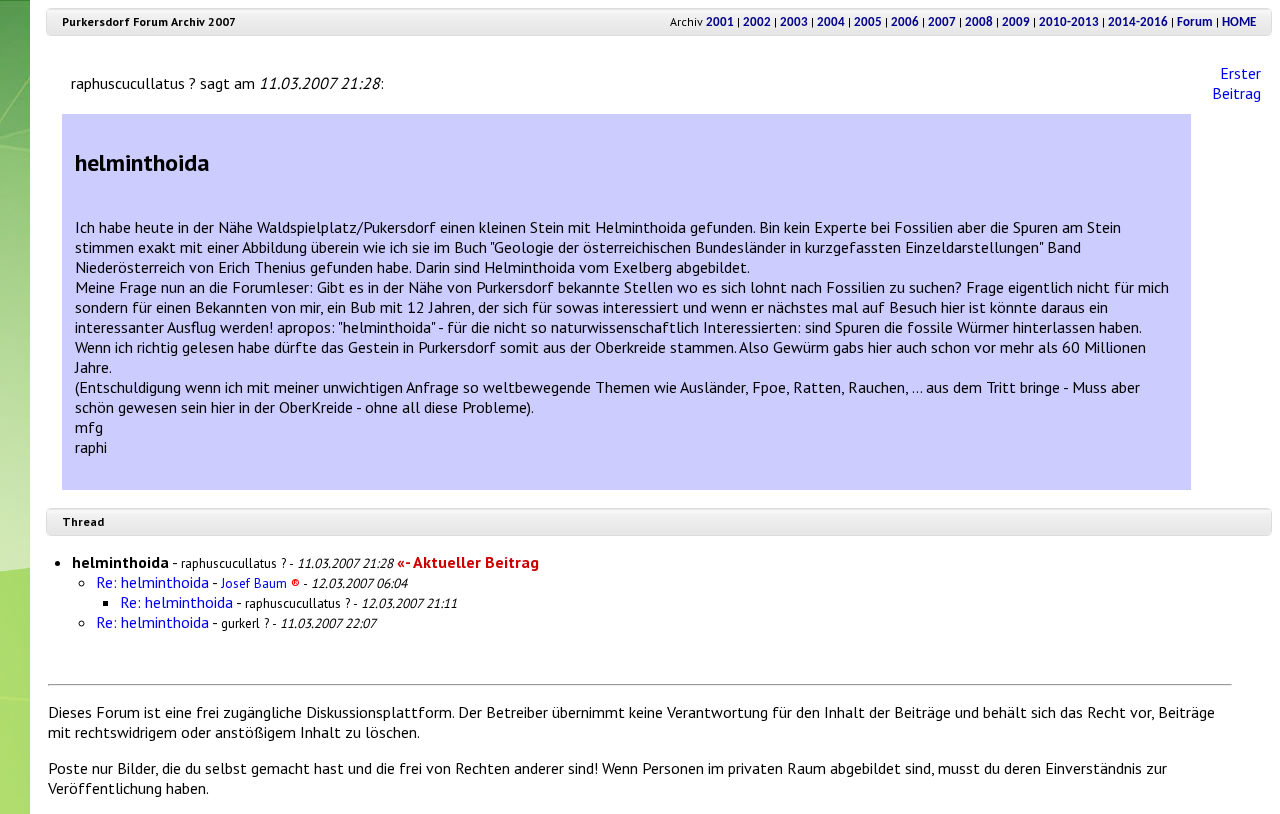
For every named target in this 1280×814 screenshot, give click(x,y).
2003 (794, 22)
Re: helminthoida (152, 582)
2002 (757, 22)
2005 (868, 22)
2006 (905, 22)
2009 (1016, 22)
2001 (720, 22)
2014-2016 (1138, 22)
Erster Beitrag (1236, 83)
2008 (979, 22)
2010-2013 (1069, 22)
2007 (942, 22)
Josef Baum (260, 583)
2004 (831, 22)
